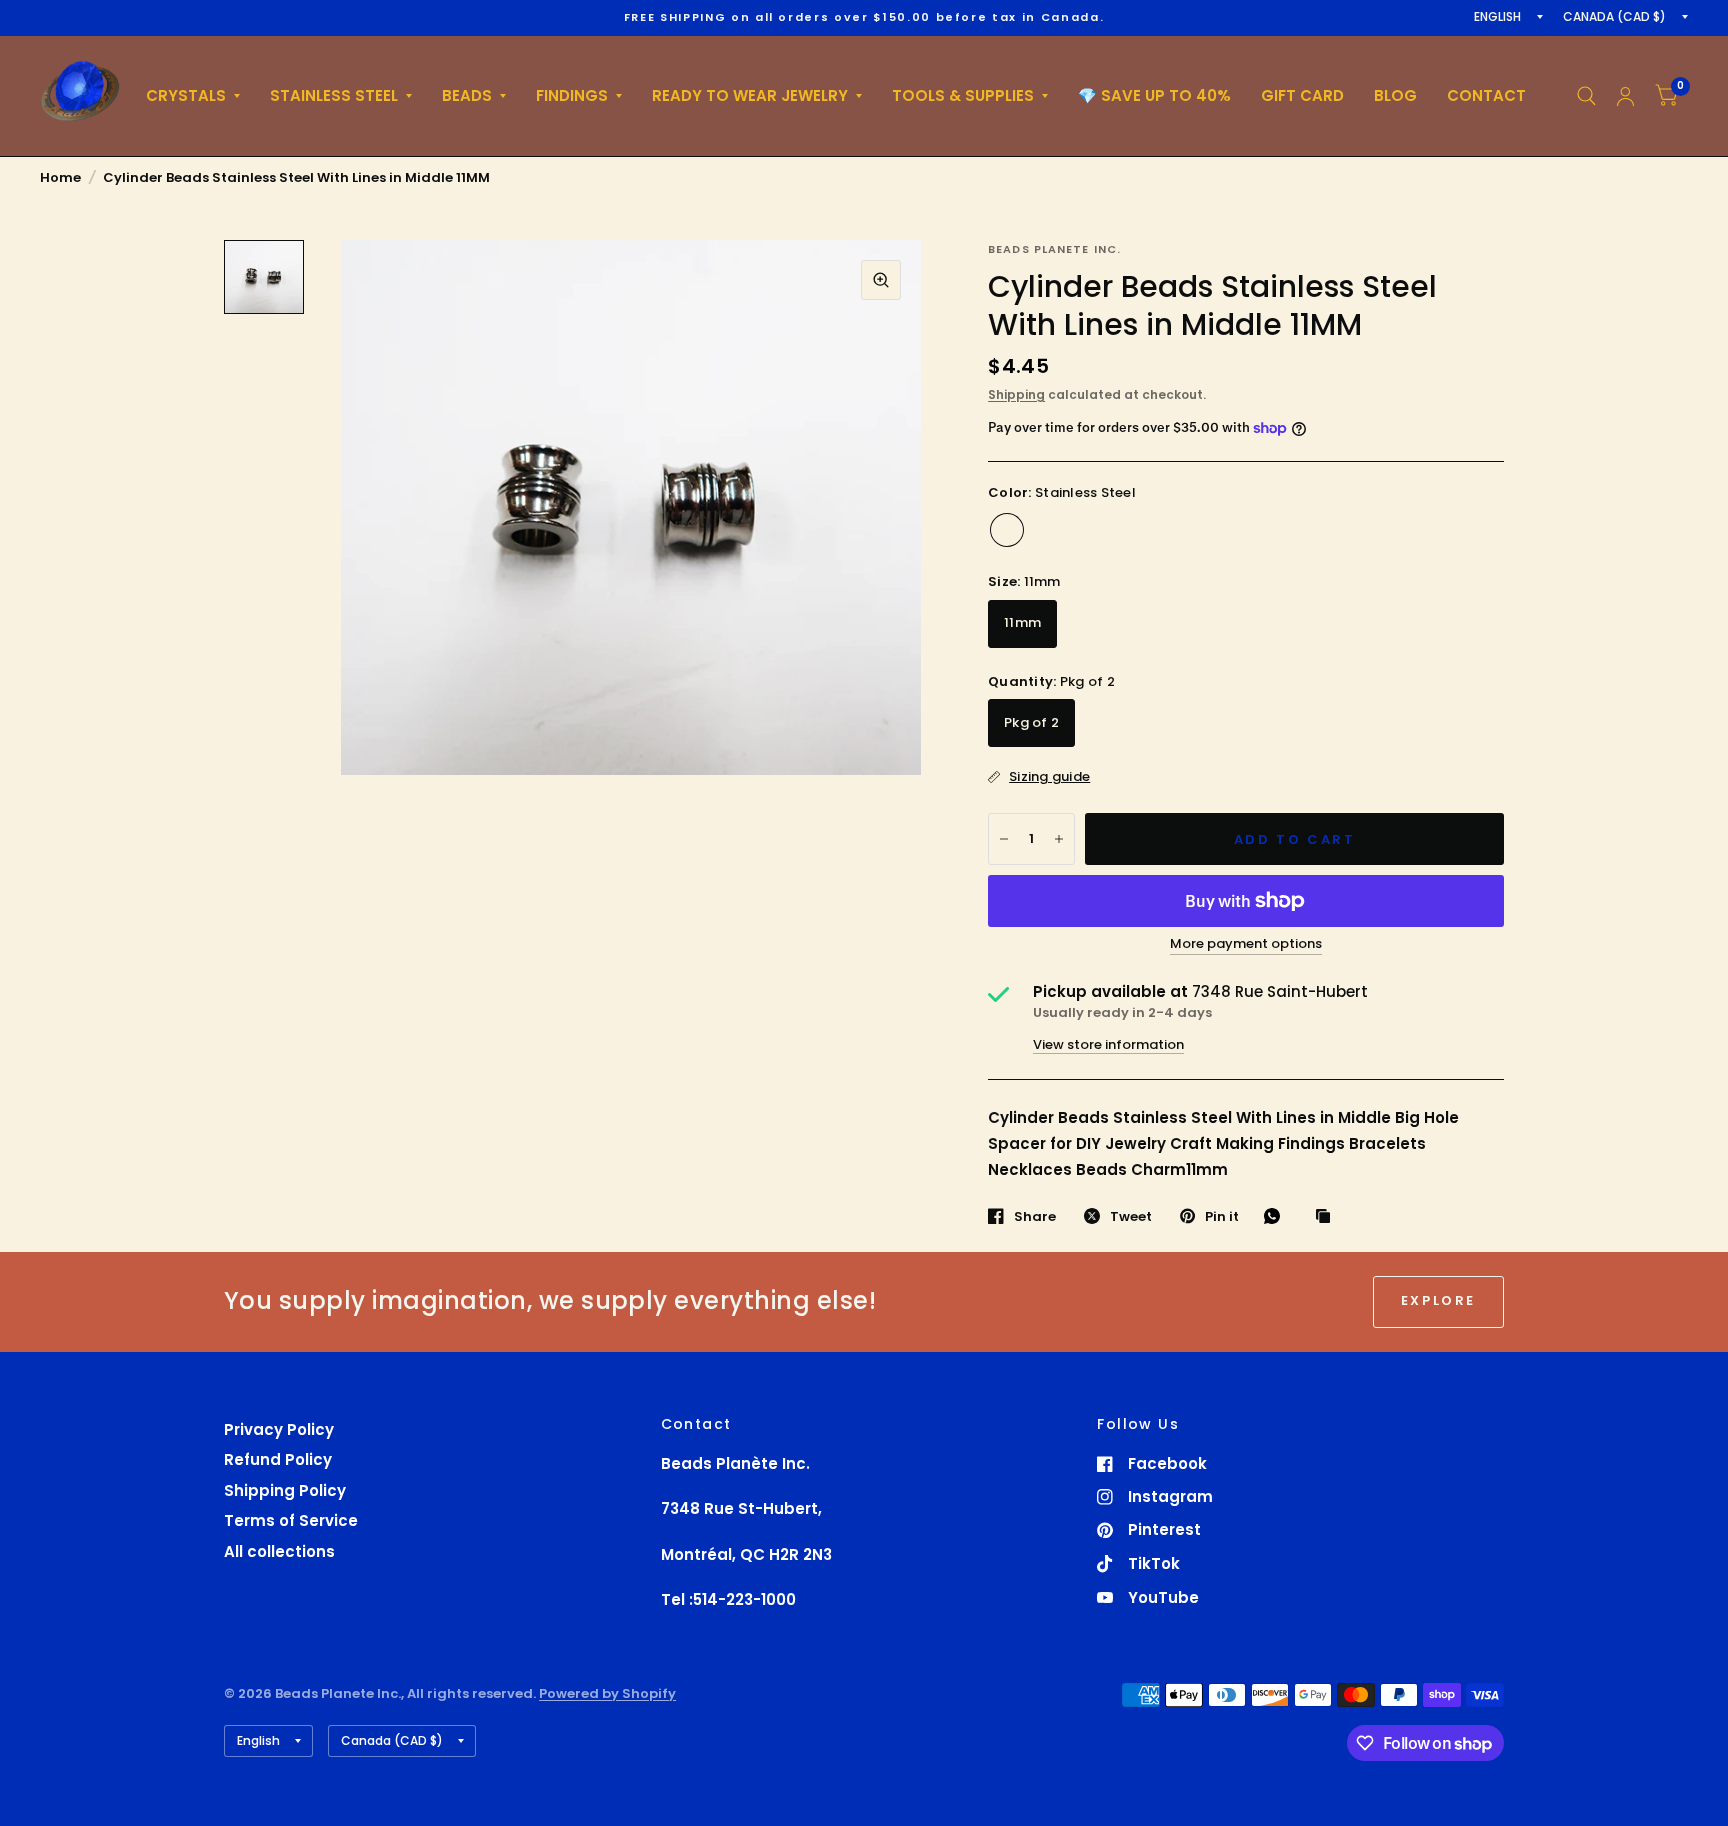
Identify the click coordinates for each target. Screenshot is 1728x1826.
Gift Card (1302, 95)
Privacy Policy (279, 1429)
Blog (1395, 95)
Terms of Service (291, 1520)
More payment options (1246, 944)
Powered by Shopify (607, 1693)
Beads (467, 95)
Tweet (1131, 1216)
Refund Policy (278, 1459)
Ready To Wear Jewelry (750, 95)
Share (1035, 1216)
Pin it (1222, 1216)
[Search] (1586, 96)
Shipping (1016, 394)
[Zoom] (881, 280)
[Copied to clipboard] (1328, 1217)
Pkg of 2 (1031, 722)
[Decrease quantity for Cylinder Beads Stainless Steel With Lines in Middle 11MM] (1004, 839)
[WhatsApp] (1277, 1216)
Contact (1486, 95)
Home (60, 177)
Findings (572, 95)
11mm (1022, 622)
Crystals (186, 95)
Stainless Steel (334, 95)
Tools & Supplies (963, 95)
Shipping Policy (285, 1490)
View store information (1108, 1044)
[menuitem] (193, 96)
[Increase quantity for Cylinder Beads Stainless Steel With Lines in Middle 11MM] (1059, 839)
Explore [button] (1438, 1300)
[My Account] (1625, 96)
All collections (279, 1551)
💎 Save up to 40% (1154, 95)
